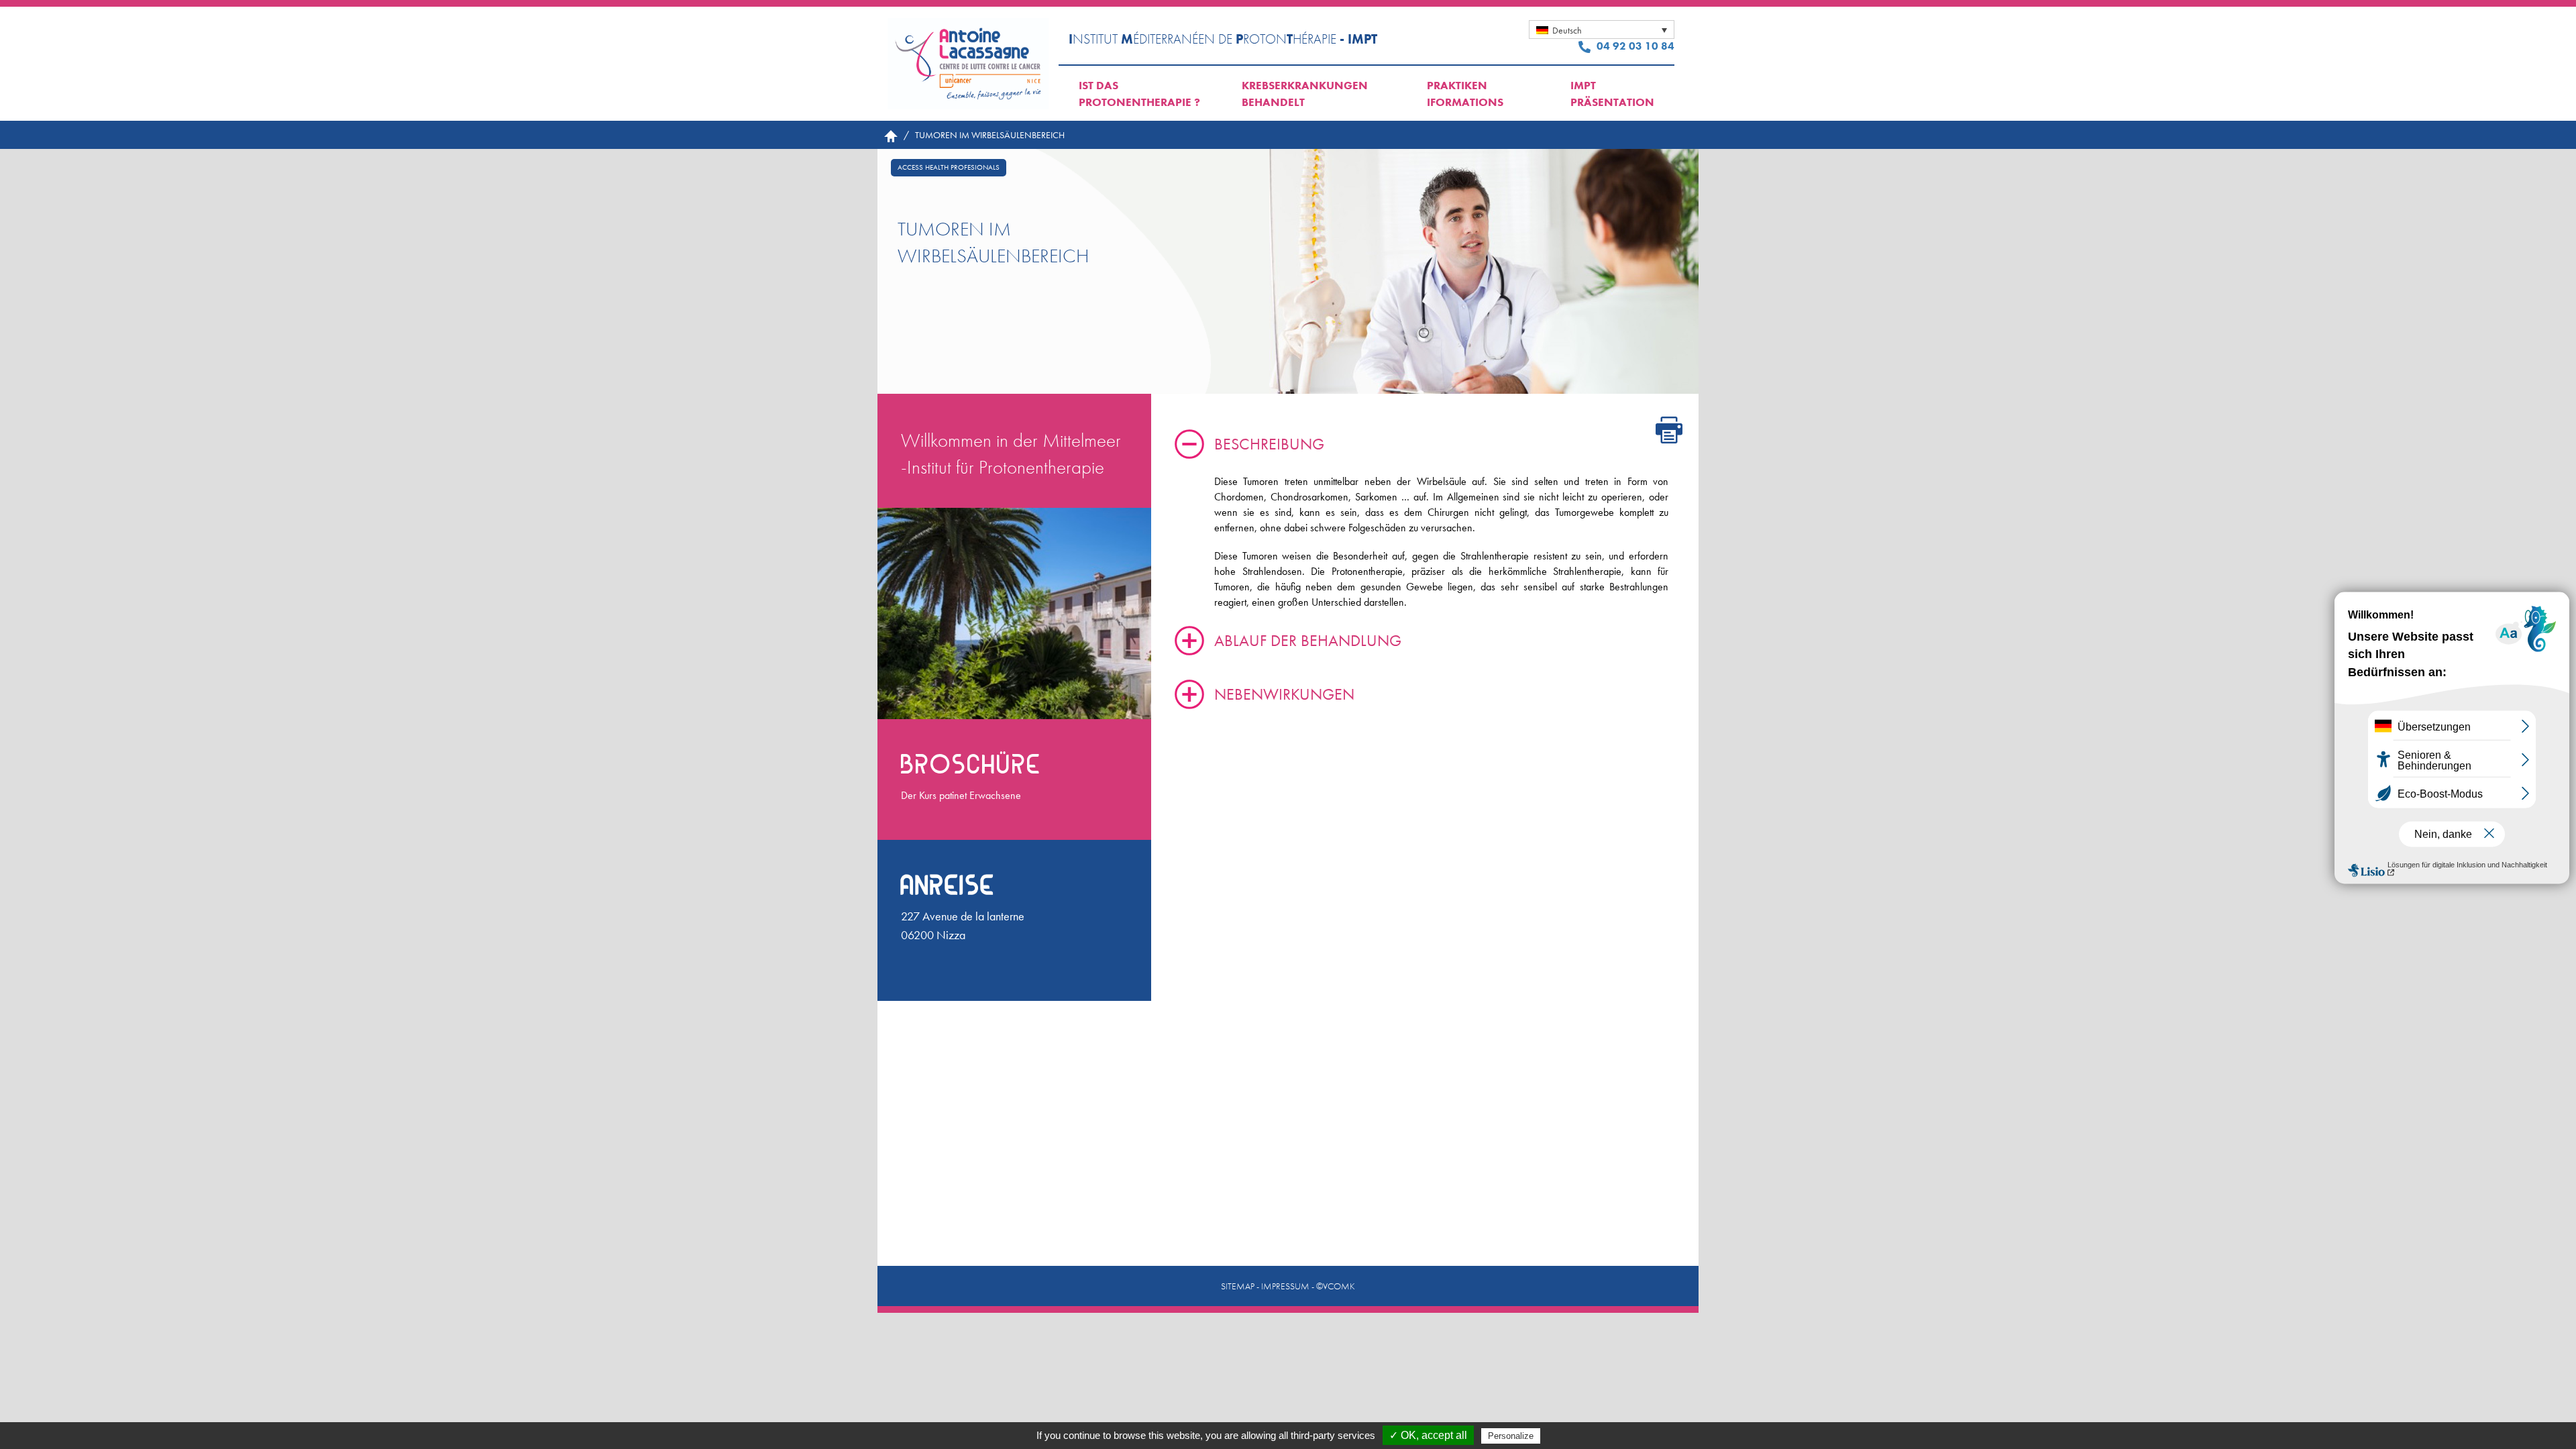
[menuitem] (1602, 30)
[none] (1602, 30)
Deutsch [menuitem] (1567, 30)
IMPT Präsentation (1612, 94)
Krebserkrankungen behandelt (1305, 94)
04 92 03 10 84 (1634, 46)
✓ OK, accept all (1428, 1435)
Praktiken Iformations (1465, 94)
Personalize (1511, 1436)
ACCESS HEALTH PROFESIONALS (949, 167)
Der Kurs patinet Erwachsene (961, 795)
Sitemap (1238, 1286)
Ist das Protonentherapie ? (1139, 94)
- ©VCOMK (1333, 1286)
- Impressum (1283, 1286)
